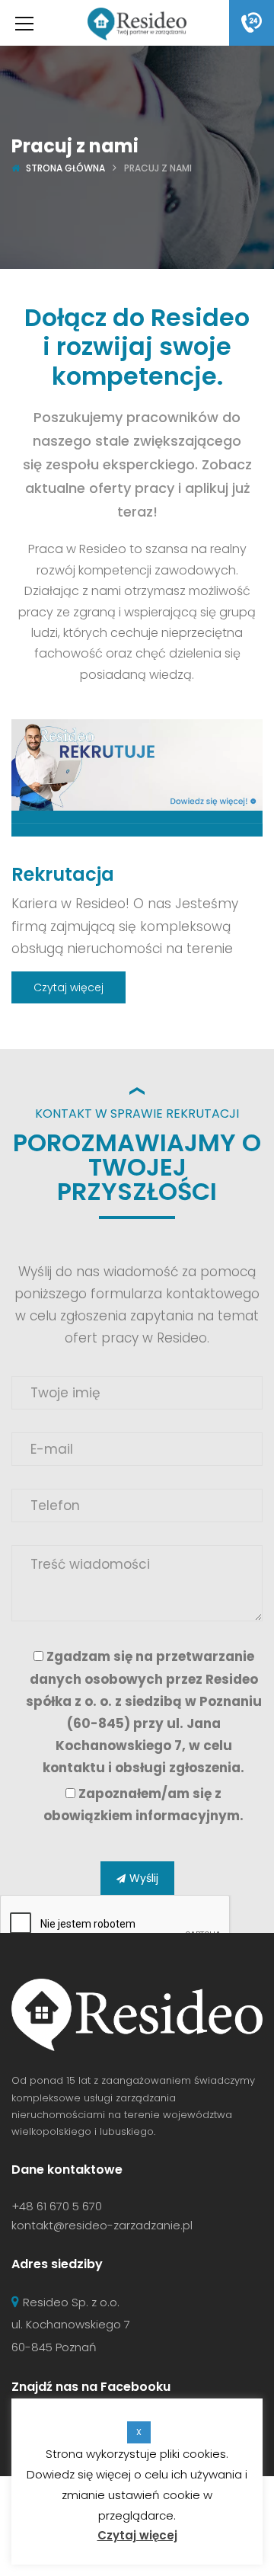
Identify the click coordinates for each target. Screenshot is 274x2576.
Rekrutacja (63, 874)
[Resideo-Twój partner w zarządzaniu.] (137, 23)
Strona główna (65, 168)
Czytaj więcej (68, 987)
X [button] (139, 2432)
